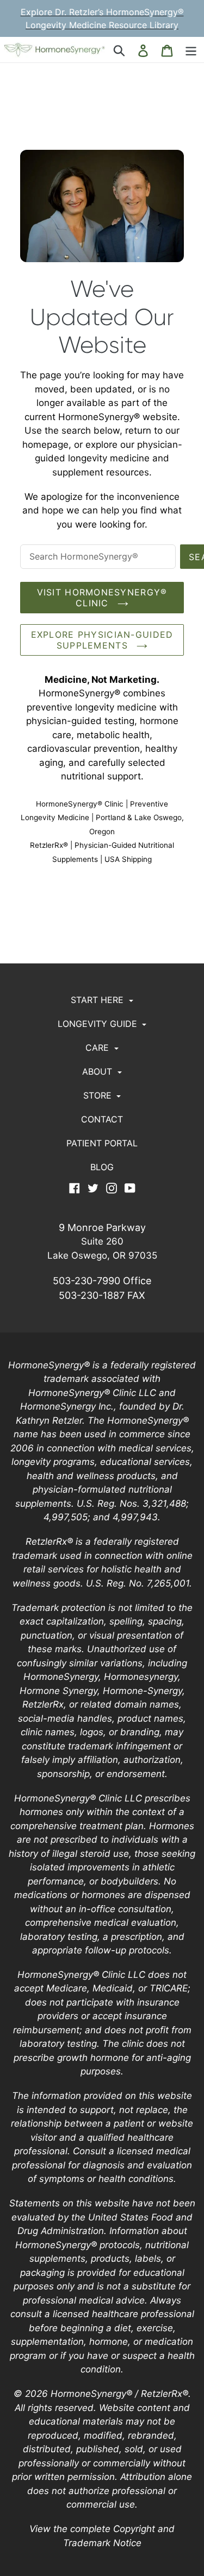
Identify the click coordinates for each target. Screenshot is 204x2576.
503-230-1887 (92, 1295)
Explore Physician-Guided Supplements (102, 640)
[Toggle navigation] (191, 50)
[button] (102, 1000)
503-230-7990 (86, 1281)
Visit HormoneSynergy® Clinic (102, 598)
